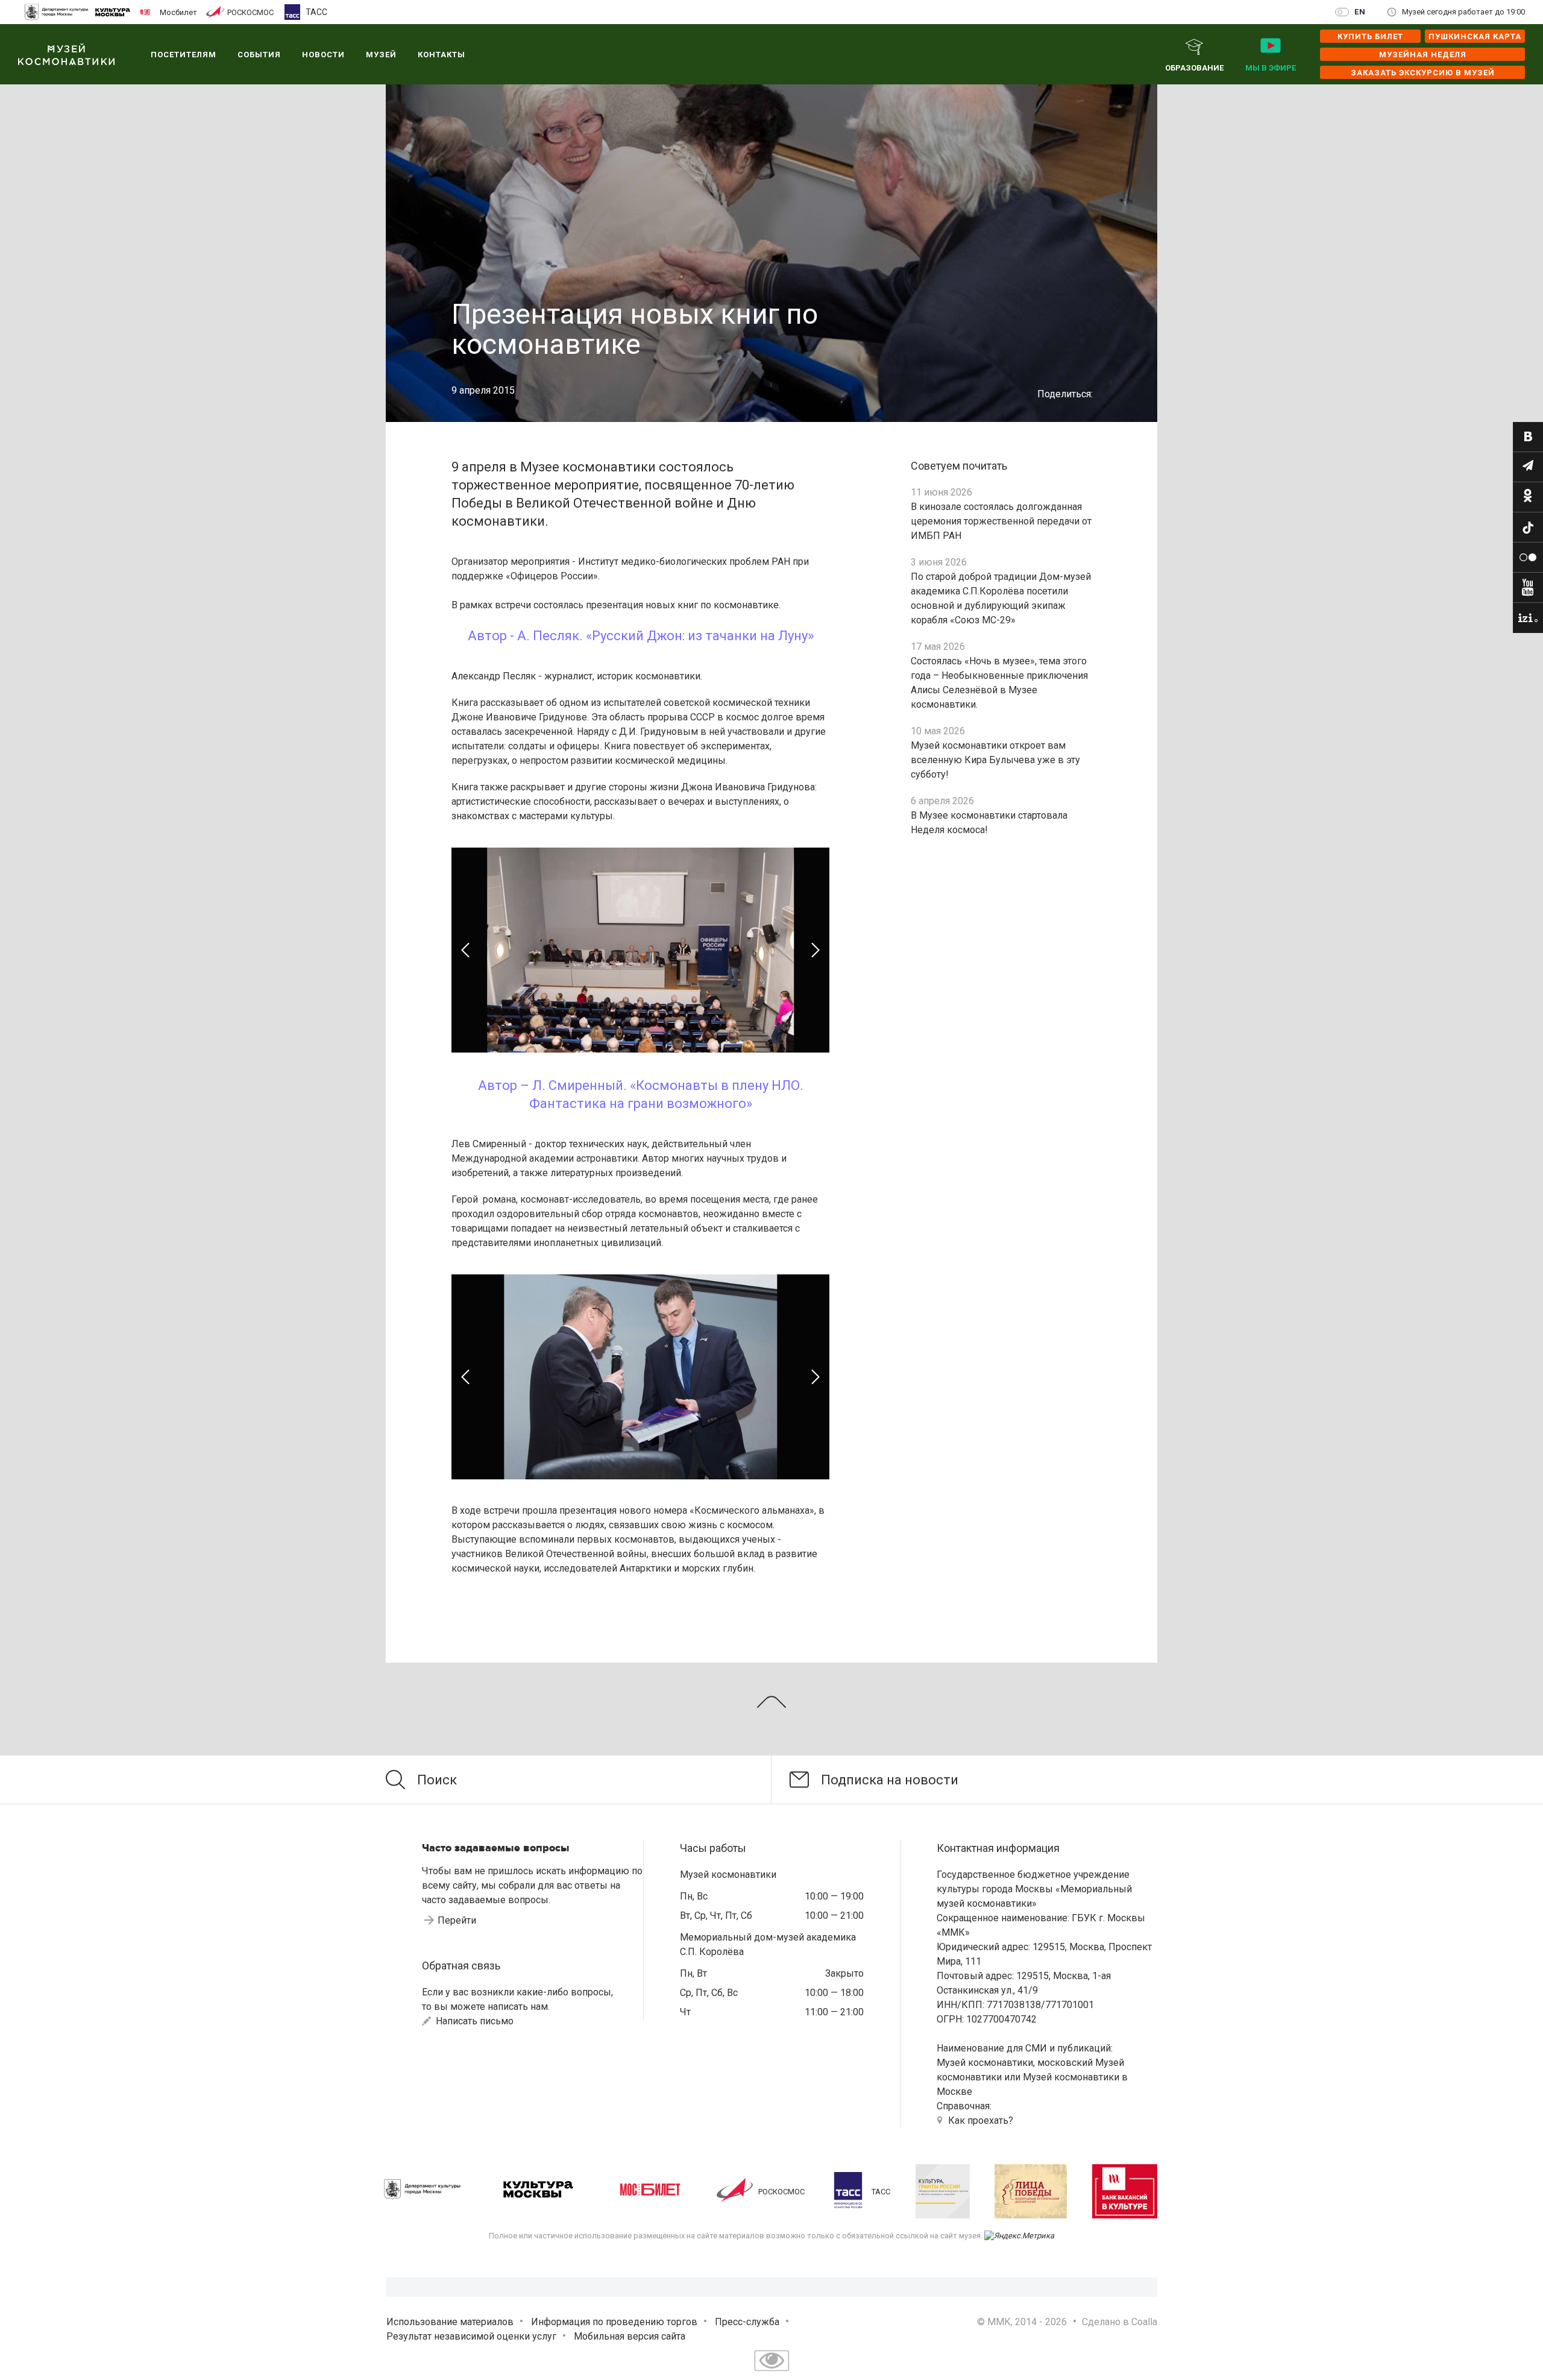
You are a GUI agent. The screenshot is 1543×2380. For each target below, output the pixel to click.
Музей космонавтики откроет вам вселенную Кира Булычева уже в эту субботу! (995, 760)
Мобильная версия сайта (630, 2336)
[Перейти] (1528, 437)
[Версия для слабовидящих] (771, 2372)
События (259, 55)
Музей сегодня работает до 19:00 (1463, 12)
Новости (323, 55)
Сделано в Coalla (1120, 2322)
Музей (381, 55)
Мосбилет (178, 12)
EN (1360, 12)
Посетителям (184, 55)
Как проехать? (981, 2120)
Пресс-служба (747, 2322)
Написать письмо (473, 2021)
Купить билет (1370, 36)
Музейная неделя (1423, 55)
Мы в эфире (1271, 68)
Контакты (442, 55)
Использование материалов (450, 2322)
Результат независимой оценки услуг (471, 2336)
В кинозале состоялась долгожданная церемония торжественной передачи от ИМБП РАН (1001, 521)
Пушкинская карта (1475, 36)
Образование (1194, 68)
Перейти (457, 1920)
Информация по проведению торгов (614, 2322)
